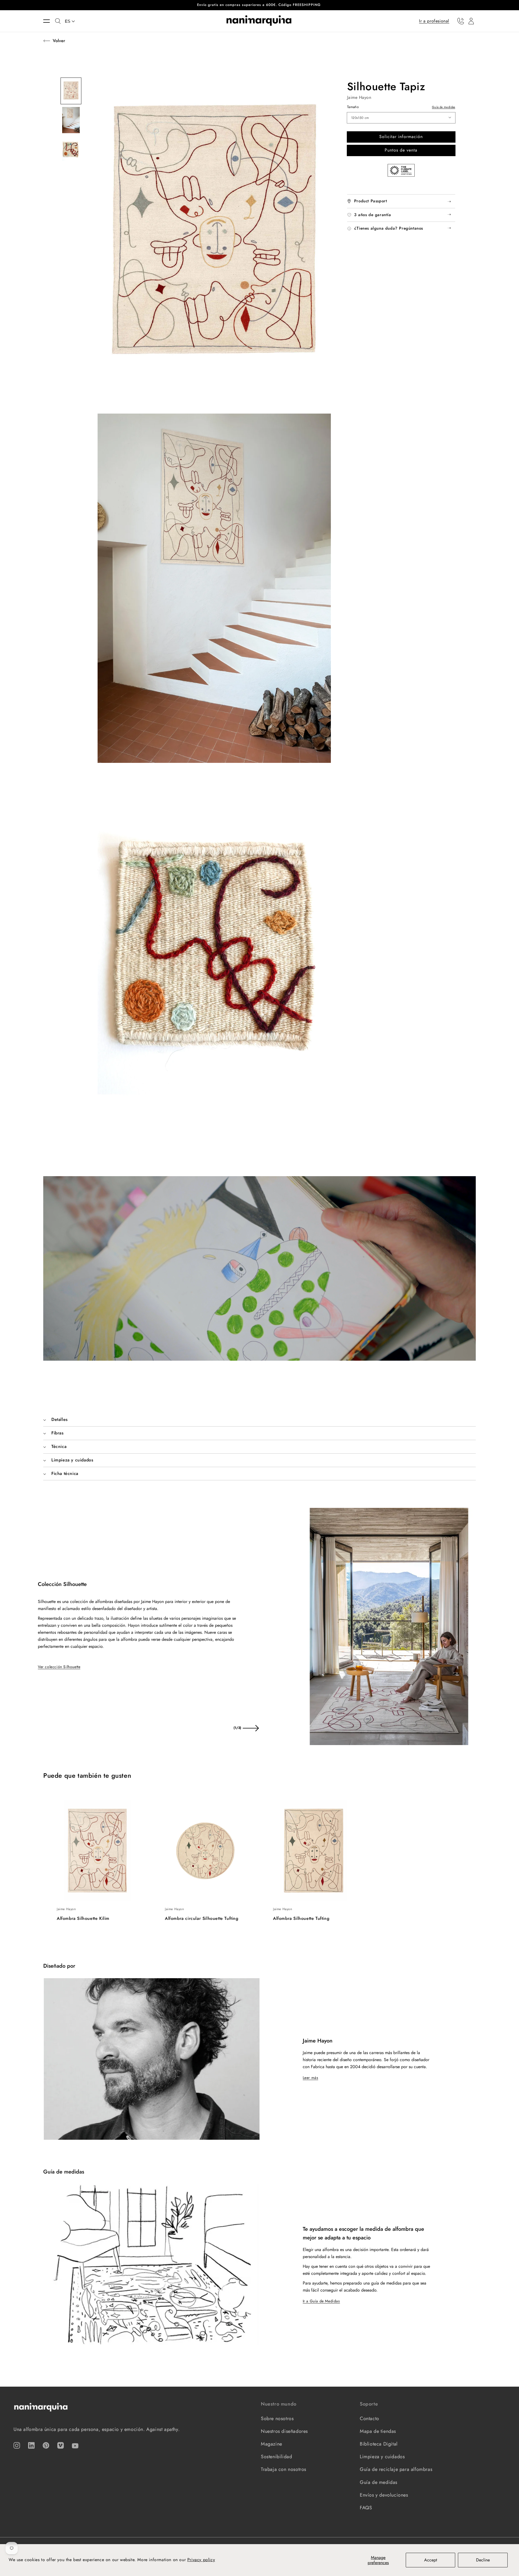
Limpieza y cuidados (382, 2457)
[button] (49, 21)
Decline (483, 2560)
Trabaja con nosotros (284, 2469)
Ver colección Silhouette (59, 1667)
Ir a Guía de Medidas (321, 2301)
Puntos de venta (401, 150)
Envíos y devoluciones (384, 2495)
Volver (59, 41)
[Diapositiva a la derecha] (251, 1728)
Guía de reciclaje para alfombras (396, 2469)
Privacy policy (201, 2560)
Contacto (370, 2419)
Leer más (311, 2078)
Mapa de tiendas (378, 2431)
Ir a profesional (434, 21)
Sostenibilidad (276, 2457)
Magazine (272, 2444)
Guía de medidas (444, 107)
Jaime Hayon (359, 97)
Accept (431, 2560)
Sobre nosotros (277, 2419)
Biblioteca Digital (379, 2444)
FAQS (366, 2508)
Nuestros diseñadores (284, 2431)
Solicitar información (401, 137)
